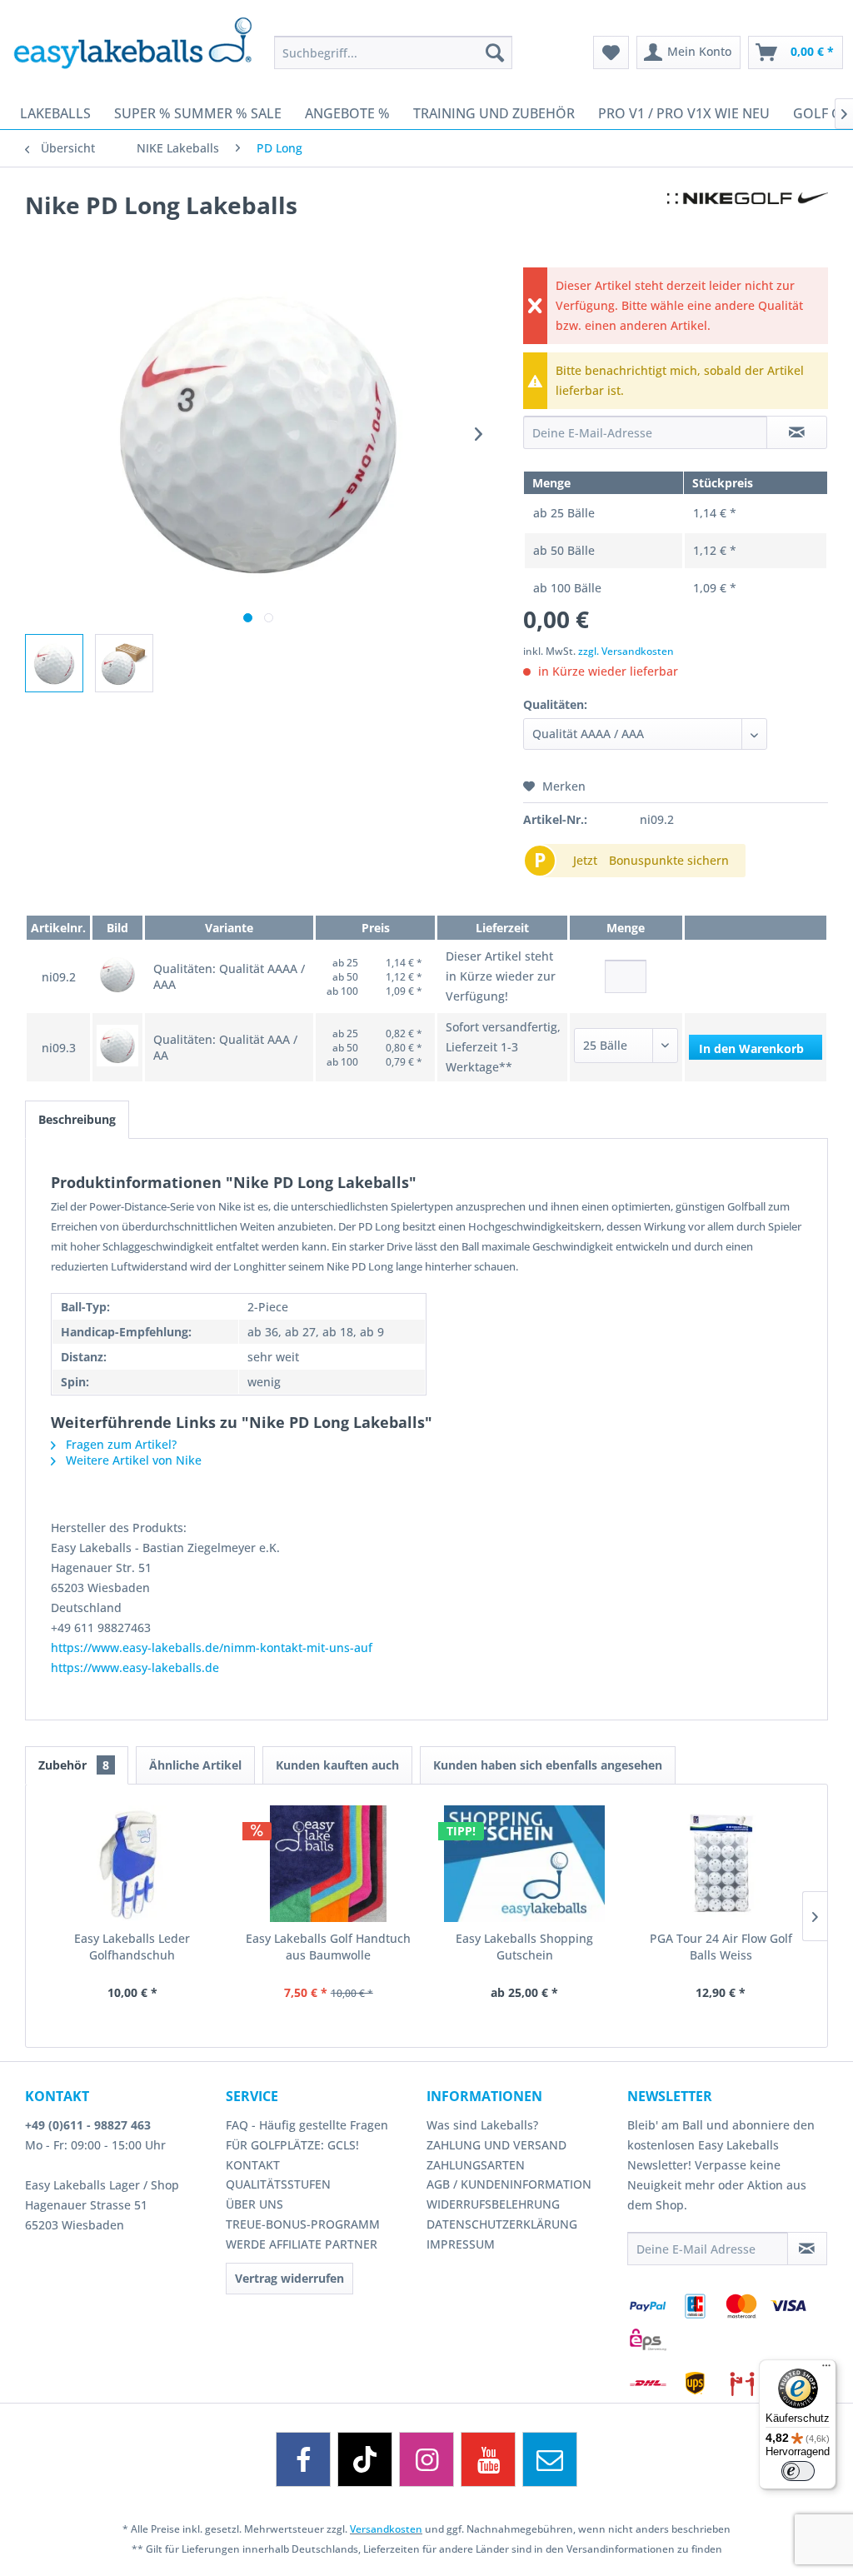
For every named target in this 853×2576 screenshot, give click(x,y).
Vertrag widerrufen (289, 2278)
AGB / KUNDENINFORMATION (509, 2184)
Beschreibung (77, 1119)
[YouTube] (488, 2459)
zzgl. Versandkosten (626, 651)
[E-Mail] (550, 2459)
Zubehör (74, 1765)
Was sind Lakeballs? (482, 2125)
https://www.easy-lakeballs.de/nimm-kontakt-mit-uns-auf (212, 1647)
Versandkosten (386, 2529)
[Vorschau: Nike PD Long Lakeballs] (54, 663)
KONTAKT (253, 2165)
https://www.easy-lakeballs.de (135, 1667)
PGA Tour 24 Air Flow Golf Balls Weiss (721, 1947)
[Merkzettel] (611, 52)
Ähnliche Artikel (195, 1765)
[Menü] (826, 2369)
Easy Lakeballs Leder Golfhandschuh (132, 1947)
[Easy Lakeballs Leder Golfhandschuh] (132, 1864)
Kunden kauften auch (337, 1765)
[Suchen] (495, 52)
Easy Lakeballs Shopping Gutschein (524, 1947)
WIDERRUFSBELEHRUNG (493, 2204)
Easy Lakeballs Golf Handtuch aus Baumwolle (328, 1947)
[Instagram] (426, 2459)
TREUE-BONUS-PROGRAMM (303, 2224)
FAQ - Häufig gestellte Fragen (307, 2125)
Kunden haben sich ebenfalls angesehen (548, 1765)
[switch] (798, 2471)
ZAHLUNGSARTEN (476, 2165)
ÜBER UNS (254, 2204)
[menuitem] (394, 52)
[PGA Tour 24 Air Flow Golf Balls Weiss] (721, 1864)
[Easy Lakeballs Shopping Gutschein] (525, 1864)
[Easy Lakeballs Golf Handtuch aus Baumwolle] (329, 1864)
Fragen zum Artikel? (120, 1444)
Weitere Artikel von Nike (132, 1460)
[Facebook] (303, 2459)
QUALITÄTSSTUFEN (278, 2184)
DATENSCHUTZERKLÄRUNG (502, 2224)
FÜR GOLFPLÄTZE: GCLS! (292, 2145)
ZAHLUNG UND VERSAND (496, 2145)
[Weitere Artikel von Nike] (748, 222)
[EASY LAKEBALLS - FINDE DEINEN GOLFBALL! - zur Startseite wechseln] (132, 46)
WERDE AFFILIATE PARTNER (302, 2244)
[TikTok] (365, 2459)
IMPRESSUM (461, 2244)
